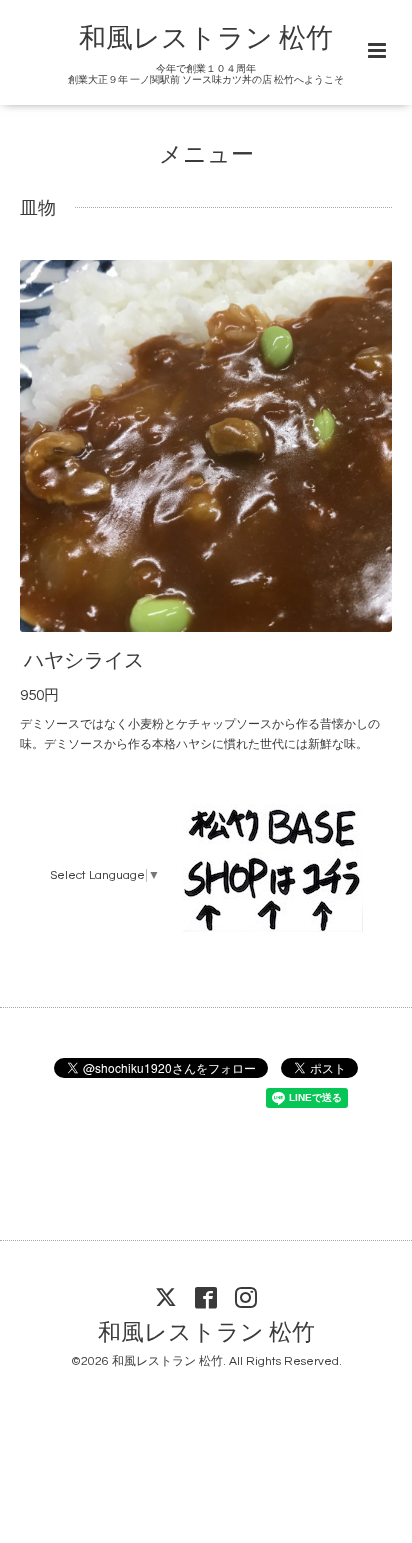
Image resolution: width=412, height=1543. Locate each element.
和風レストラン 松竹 (206, 39)
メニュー (206, 155)
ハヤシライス (84, 661)
